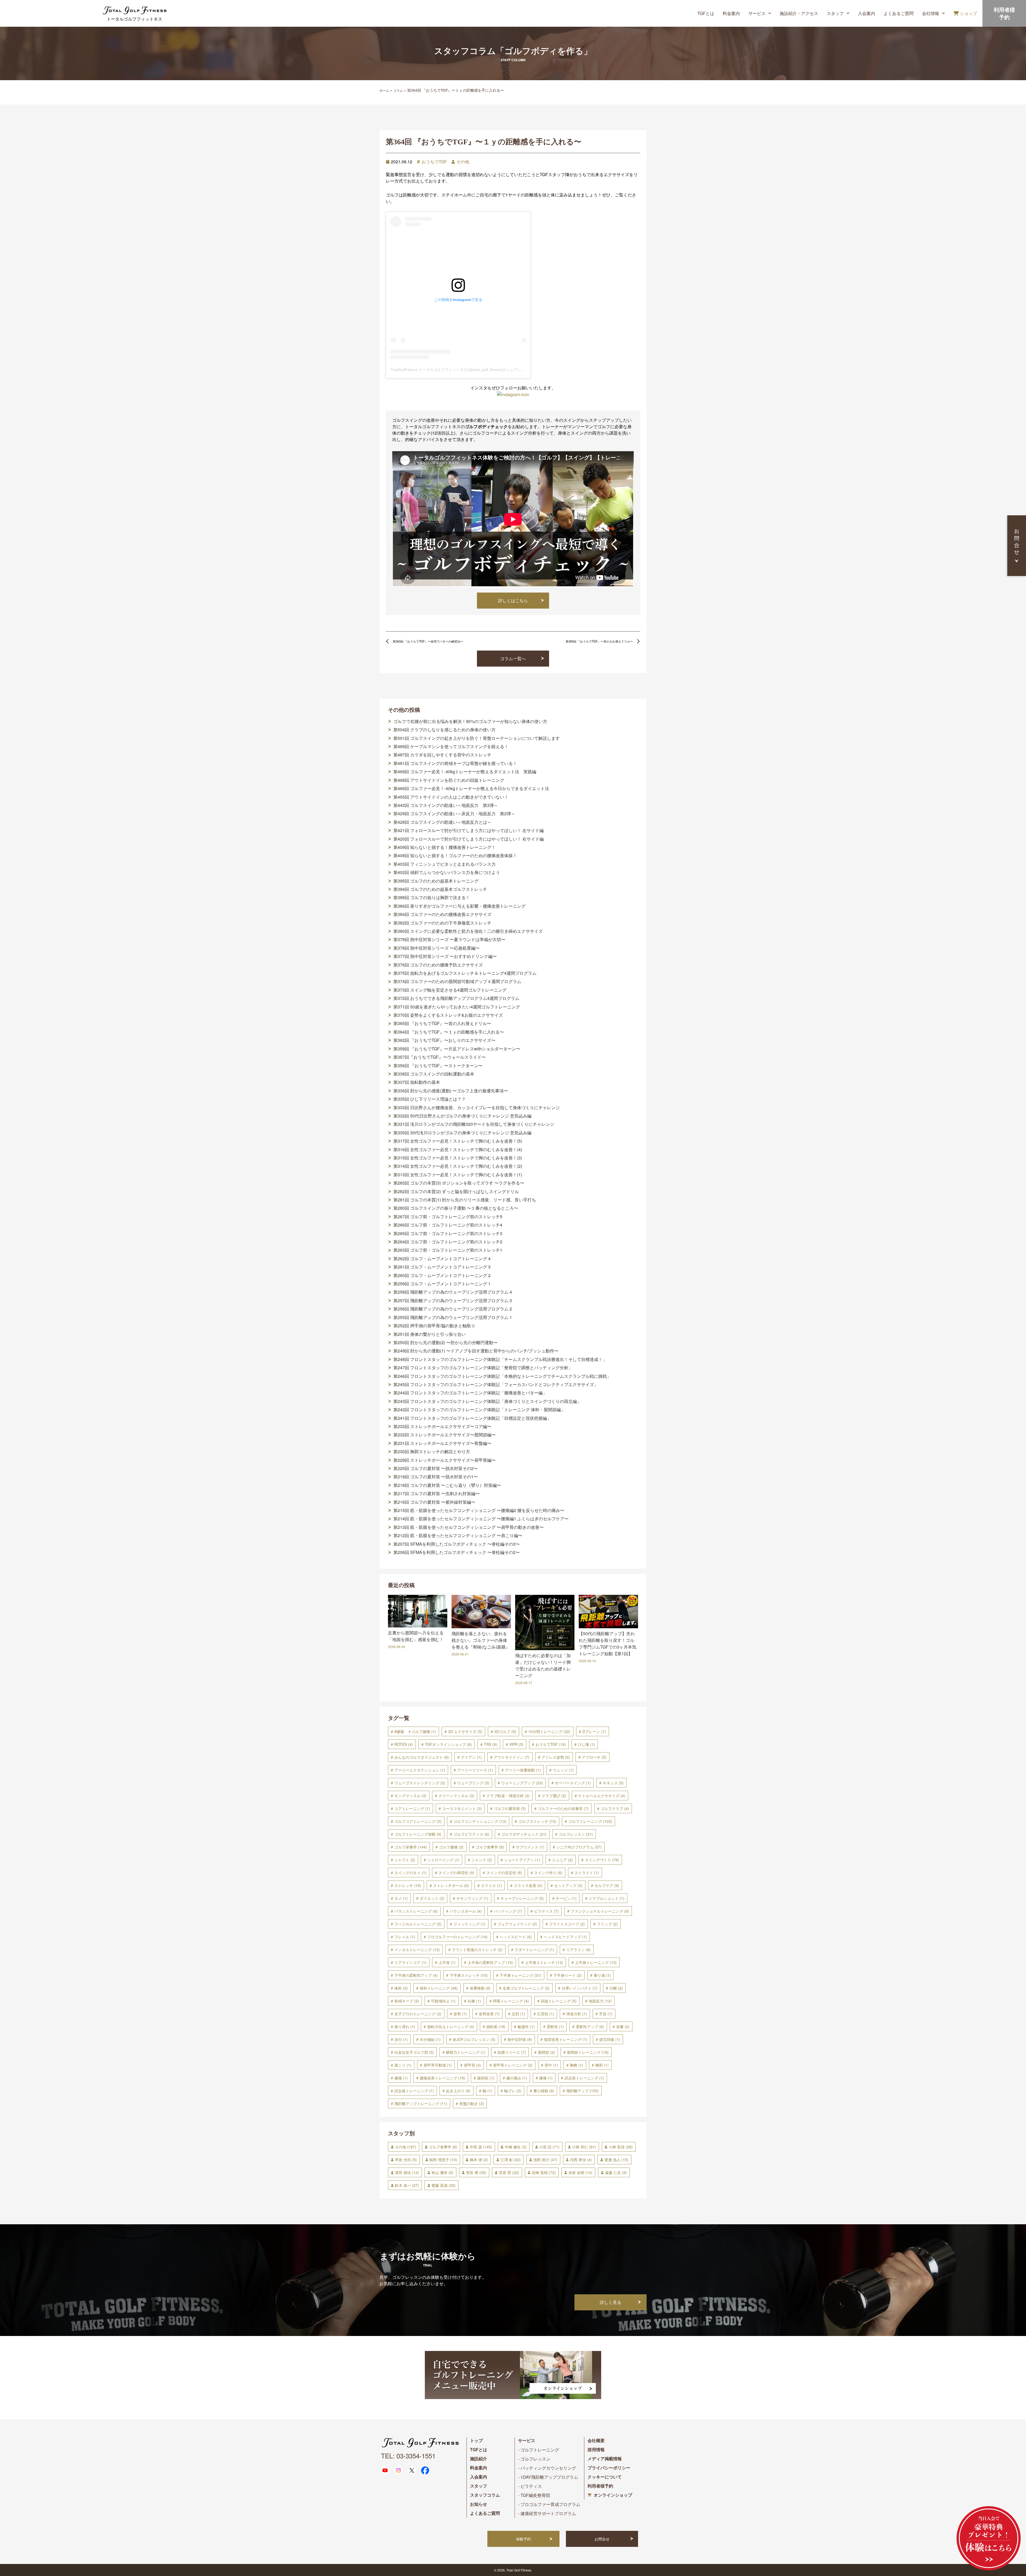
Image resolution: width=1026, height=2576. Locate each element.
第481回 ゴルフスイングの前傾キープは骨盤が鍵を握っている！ (455, 763)
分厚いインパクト (580, 1988)
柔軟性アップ (590, 2026)
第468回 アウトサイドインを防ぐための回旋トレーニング (449, 780)
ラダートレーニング (534, 1950)
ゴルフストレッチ (537, 1821)
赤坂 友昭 (580, 2172)
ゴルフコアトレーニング (418, 1821)
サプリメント (530, 1847)
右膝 (474, 2001)
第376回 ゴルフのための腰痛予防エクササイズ (438, 965)
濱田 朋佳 (407, 2172)
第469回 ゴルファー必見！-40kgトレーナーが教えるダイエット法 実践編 (465, 772)
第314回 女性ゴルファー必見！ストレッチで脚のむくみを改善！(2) (458, 1166)
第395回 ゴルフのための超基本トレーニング (436, 881)
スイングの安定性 (504, 1873)
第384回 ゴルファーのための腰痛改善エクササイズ (442, 914)
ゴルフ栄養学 (411, 1847)
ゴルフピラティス (471, 1834)
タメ (401, 1898)
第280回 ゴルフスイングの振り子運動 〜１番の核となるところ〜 (456, 1208)
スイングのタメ (410, 1873)
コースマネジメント (462, 1808)
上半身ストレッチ (544, 1962)
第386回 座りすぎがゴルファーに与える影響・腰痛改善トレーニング (459, 906)
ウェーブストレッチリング (420, 1783)
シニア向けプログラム (579, 1847)
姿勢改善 (489, 2014)
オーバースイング (573, 1783)
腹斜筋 (486, 2078)
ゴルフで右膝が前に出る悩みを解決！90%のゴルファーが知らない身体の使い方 (470, 721)
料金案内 (731, 13)
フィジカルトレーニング (418, 1924)
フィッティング (469, 1924)
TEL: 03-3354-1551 (408, 2456)
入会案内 (866, 13)
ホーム (384, 90)
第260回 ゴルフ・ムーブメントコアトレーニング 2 (442, 1275)
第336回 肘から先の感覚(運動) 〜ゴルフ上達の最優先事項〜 (451, 1091)
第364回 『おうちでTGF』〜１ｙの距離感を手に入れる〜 (449, 1032)
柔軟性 (555, 2026)
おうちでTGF (434, 162)
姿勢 (460, 2014)
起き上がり (458, 2091)
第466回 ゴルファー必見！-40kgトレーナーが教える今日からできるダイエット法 (471, 788)
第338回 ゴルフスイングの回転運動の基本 (434, 1074)
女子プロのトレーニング (418, 2014)
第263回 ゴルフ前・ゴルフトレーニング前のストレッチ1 (448, 1250)
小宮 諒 (549, 2147)
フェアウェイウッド (517, 1924)
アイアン (471, 1757)
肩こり (403, 2065)
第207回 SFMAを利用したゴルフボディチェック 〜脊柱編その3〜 (456, 1544)
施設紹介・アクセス (799, 13)
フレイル (405, 1937)
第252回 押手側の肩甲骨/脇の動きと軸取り (434, 1326)
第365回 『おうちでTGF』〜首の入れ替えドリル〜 (442, 1023)
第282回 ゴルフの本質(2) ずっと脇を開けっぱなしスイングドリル (456, 1192)
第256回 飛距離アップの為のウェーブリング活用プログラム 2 (453, 1309)
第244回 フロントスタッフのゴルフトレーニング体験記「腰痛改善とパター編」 (470, 1393)
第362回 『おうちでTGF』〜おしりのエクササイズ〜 (444, 1040)
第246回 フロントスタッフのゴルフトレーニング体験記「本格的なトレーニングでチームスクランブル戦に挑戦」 (502, 1376)
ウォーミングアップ (522, 1783)
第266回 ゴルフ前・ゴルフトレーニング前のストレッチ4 (448, 1225)
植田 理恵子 (443, 2160)
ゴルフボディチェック (524, 1834)
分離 (616, 1988)
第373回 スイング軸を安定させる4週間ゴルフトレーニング (450, 990)
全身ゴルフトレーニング (526, 1988)
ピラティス (546, 1911)
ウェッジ (563, 1770)
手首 (606, 2014)
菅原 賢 (509, 2172)
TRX (491, 1744)
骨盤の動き (472, 2103)
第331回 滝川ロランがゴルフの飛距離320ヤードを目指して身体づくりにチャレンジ (474, 1124)
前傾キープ (407, 2001)
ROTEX (404, 1744)
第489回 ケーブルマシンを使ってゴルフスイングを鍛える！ (451, 747)
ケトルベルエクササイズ (602, 1796)
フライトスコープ (567, 1924)
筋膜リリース (512, 2052)
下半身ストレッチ (469, 1975)
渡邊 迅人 (616, 2160)
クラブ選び (554, 1796)
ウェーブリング (473, 1783)
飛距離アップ (582, 2091)
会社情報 (931, 13)
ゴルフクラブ (615, 1808)
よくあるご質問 (899, 13)
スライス (491, 1885)
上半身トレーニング (596, 1962)
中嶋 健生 (516, 2147)
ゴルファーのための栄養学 (563, 1808)
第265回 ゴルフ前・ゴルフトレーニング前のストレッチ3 (448, 1233)
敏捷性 (526, 2026)
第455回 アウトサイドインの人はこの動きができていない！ (451, 797)
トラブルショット (607, 1898)
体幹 (401, 1988)
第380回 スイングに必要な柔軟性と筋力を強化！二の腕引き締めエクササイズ (468, 931)
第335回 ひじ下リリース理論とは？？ (430, 1099)
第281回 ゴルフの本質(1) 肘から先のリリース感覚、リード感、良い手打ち (465, 1200)
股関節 (546, 2052)
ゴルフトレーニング (590, 1821)
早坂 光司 (406, 2160)
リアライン (578, 1950)
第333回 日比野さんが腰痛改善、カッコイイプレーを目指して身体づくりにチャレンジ (477, 1108)
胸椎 (577, 2065)
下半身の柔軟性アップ (416, 1975)
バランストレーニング (416, 1911)
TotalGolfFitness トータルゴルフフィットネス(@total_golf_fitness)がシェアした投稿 (461, 370)
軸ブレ (513, 2091)
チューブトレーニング (522, 1898)
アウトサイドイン (512, 1757)
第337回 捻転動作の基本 (417, 1082)
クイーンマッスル (456, 1796)
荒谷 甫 (476, 2172)
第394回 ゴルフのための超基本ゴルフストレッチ (440, 889)
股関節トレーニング (588, 2052)
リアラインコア (410, 1962)
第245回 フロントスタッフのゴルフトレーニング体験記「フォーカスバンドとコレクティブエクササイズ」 (496, 1384)
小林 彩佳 (621, 2147)
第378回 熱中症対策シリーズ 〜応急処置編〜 (436, 948)
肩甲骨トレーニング (513, 2065)
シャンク (482, 1860)
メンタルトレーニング (417, 1950)
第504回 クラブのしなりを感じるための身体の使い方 (444, 730)
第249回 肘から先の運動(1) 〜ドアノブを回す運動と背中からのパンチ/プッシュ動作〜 (476, 1351)
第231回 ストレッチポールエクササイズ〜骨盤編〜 (442, 1443)
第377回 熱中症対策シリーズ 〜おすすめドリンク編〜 (445, 956)
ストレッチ (408, 1885)
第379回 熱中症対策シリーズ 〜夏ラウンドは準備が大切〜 (449, 939)
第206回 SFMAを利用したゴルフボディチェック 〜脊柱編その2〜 (456, 1552)
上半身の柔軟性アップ (490, 1962)
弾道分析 (577, 2014)
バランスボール (466, 1911)
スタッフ (835, 13)
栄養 (623, 2026)
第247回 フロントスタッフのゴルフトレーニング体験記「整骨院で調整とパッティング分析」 (483, 1368)
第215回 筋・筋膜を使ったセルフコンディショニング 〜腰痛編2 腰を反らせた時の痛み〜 (479, 1510)
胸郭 (602, 2065)
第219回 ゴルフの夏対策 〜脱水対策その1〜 (436, 1477)
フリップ (607, 1924)
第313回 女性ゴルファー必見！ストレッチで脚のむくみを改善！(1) (458, 1175)
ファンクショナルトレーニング (600, 1911)
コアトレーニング (412, 1808)
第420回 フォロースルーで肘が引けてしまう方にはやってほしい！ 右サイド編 (469, 839)
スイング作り (548, 1873)
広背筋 (546, 2014)
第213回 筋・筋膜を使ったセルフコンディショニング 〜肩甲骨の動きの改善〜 (469, 1527)
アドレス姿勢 (556, 1757)
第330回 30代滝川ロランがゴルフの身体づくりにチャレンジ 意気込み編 (462, 1133)
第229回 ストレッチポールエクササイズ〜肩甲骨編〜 (444, 1460)
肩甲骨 (472, 2065)
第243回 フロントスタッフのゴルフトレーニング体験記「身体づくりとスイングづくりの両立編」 (487, 1401)
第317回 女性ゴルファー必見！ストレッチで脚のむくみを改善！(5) (458, 1141)
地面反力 (600, 2001)
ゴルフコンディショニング (480, 1821)
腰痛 (401, 2078)
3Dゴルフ (505, 1731)
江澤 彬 (511, 2160)
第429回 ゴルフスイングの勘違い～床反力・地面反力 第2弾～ (454, 814)
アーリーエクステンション (420, 1770)
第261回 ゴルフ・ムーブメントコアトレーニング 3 (442, 1267)
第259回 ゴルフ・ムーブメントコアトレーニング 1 (442, 1284)
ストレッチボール (451, 1885)
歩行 (401, 2039)
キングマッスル (410, 1796)
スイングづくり (602, 1860)
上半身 (447, 1962)
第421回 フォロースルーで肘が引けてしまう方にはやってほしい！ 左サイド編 (469, 830)
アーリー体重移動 (523, 1770)
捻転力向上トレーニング (451, 2026)
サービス (757, 13)
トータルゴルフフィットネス (134, 19)
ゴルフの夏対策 (510, 1808)
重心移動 (544, 2091)
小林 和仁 (584, 2147)
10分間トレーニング (549, 1731)
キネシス (613, 1783)
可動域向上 (443, 2001)
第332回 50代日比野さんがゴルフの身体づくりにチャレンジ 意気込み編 (462, 1116)
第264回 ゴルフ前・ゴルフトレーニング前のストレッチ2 (448, 1242)
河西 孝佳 (581, 2160)
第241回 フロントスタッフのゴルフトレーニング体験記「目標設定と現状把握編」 (472, 1418)
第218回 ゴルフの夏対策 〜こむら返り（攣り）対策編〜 (447, 1485)
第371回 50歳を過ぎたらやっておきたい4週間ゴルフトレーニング (457, 1007)
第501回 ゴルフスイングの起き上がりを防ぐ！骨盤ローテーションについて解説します (477, 738)
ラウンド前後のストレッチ (477, 1950)
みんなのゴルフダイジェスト (422, 1757)
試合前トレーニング (584, 2078)
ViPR (516, 1744)
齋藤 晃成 (444, 2185)
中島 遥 (481, 2147)
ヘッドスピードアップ (565, 1937)
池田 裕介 (545, 2160)
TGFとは (706, 13)
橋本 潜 (479, 2160)
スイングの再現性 (456, 1873)
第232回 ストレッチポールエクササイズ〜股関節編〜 (444, 1435)
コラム (398, 90)
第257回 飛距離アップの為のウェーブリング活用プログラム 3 (453, 1301)
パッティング (508, 1911)
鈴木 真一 (407, 2185)
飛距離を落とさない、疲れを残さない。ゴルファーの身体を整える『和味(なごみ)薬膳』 (481, 1640)
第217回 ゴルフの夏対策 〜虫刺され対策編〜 (436, 1494)
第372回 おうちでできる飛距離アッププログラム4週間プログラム (456, 998)
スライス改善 (528, 1885)
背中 (551, 2065)
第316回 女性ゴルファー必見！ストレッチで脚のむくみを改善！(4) (458, 1150)
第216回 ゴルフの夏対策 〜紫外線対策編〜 (434, 1502)
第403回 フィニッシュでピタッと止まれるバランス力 (444, 864)
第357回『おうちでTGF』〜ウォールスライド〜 (440, 1057)
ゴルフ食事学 (490, 1847)
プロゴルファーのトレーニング (457, 1937)
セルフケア (607, 1885)
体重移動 (480, 1988)
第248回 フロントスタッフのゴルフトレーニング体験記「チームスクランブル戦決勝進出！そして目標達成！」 (500, 1359)
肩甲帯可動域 (438, 2065)
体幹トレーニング (439, 1988)
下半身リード (568, 1975)
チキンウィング (472, 1898)
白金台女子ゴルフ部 (414, 2052)
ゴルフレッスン (576, 1834)
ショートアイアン (522, 1860)
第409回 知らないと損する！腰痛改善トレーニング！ (444, 847)
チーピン (566, 1898)
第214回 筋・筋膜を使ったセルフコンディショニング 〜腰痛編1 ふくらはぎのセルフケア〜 (481, 1519)
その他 (463, 162)
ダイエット (432, 1898)
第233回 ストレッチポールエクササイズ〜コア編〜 (442, 1426)
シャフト (405, 1860)
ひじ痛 (586, 1744)
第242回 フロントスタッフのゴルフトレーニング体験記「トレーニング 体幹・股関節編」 (479, 1410)
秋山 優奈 (442, 2172)
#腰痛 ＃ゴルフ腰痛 (415, 1731)
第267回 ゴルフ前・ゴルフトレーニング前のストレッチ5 (448, 1217)
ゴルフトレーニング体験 (418, 1834)
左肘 (518, 2014)
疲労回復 (610, 2039)
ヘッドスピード (516, 1937)
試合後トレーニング (414, 2091)
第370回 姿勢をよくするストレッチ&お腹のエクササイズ (448, 1015)
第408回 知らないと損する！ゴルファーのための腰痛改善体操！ (455, 856)
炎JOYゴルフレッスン (474, 2039)
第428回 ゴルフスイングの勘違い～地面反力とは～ (442, 822)
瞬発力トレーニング (466, 2052)
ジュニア (562, 1860)
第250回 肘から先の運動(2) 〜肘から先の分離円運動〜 (445, 1343)
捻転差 (496, 2026)
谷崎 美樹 (544, 2172)
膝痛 (546, 2078)
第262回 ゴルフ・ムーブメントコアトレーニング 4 (442, 1259)
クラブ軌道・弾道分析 (508, 1796)
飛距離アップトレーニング (421, 2103)
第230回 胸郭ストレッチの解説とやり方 (432, 1452)
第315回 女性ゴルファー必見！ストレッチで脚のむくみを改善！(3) (458, 1158)
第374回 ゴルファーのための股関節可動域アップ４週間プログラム (457, 981)
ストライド (587, 1873)
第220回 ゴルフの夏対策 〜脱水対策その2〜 (436, 1468)
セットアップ (568, 1885)
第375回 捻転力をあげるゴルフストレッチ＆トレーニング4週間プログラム (465, 973)
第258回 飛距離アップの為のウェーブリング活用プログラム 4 (453, 1292)
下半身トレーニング (520, 1975)
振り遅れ (405, 2026)
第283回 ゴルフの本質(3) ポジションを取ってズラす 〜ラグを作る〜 (459, 1183)
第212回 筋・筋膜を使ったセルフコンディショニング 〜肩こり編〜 (458, 1535)
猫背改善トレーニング (566, 2039)
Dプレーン (594, 1731)
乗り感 (602, 1975)
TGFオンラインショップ (448, 1744)
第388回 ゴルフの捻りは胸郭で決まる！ (432, 898)
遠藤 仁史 (616, 2172)
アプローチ (594, 1757)
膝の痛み (517, 2078)
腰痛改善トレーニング (442, 2078)
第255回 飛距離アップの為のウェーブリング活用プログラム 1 (453, 1317)
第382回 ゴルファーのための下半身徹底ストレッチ (442, 923)
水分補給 (430, 2039)
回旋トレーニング (559, 2001)
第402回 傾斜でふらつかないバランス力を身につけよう (447, 872)
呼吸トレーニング (511, 2001)
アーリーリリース (475, 1770)
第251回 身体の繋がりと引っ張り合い (430, 1334)
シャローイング (443, 1860)
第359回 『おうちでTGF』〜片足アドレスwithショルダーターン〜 (457, 1049)
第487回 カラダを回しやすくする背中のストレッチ (442, 755)
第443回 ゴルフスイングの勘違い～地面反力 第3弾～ (446, 805)
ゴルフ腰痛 (451, 1847)
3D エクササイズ (465, 1731)
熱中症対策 (520, 2039)
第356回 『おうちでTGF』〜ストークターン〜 (438, 1066)
